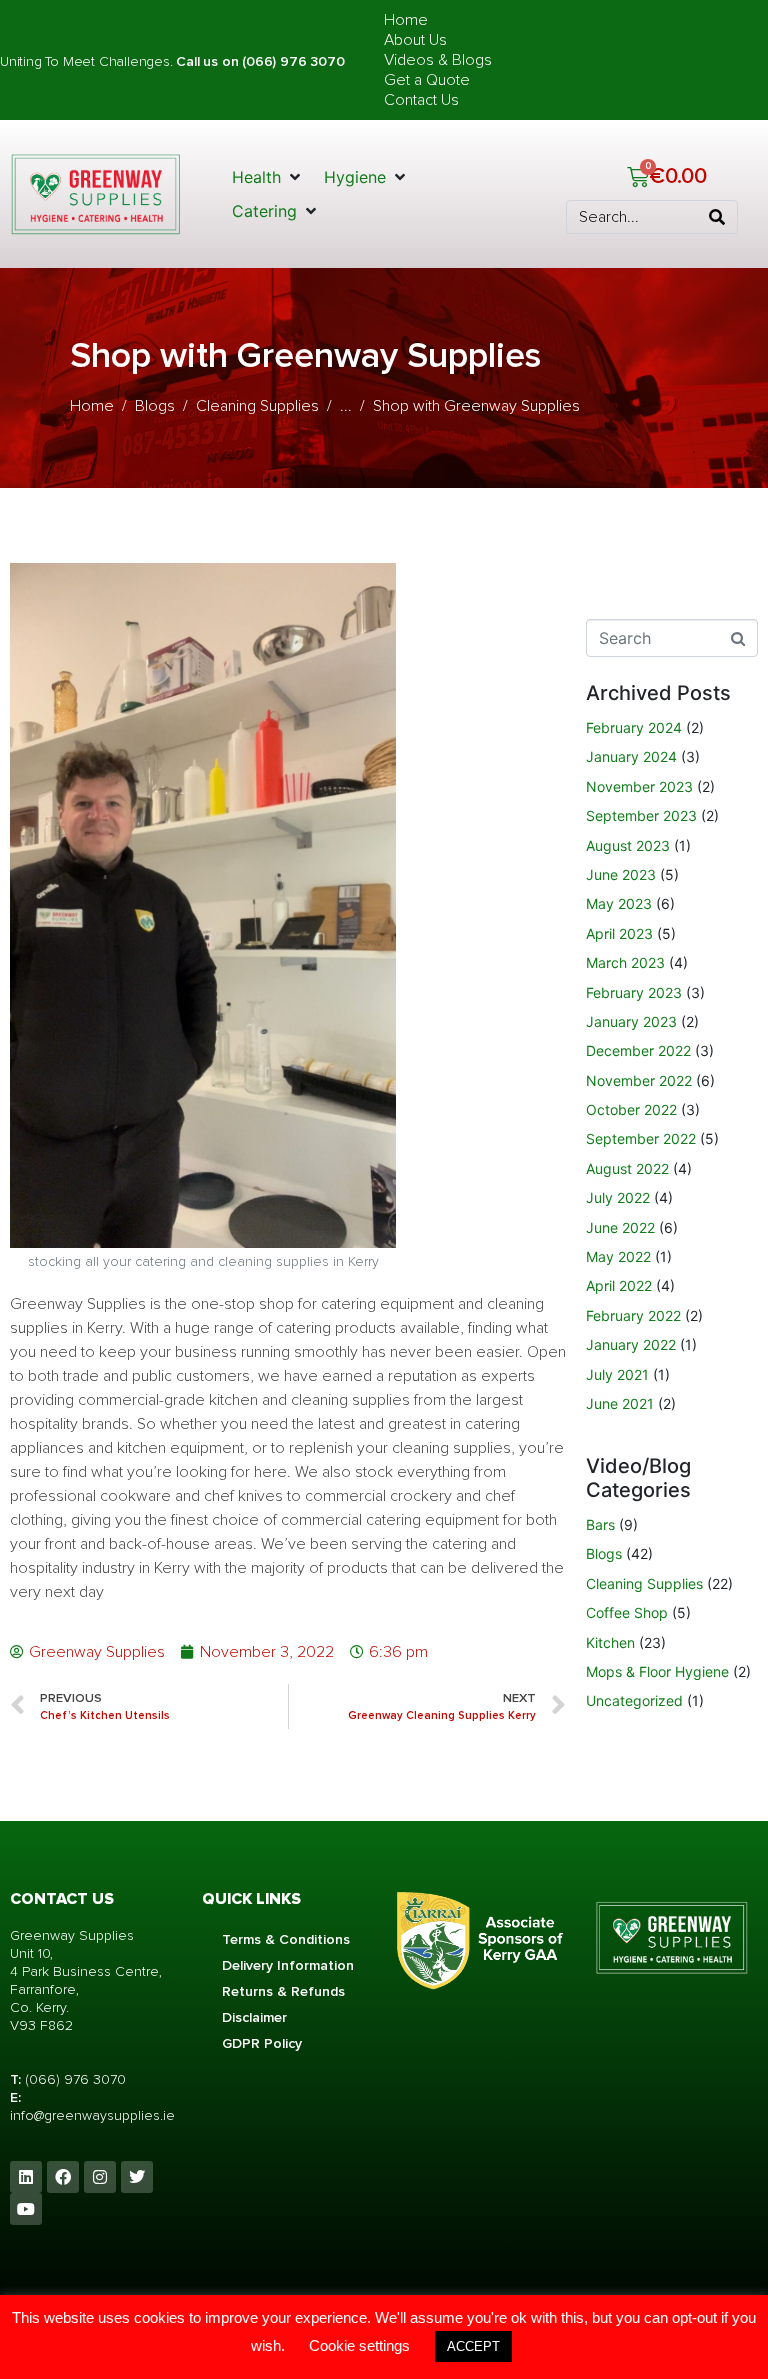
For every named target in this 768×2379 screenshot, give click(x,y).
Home (406, 20)
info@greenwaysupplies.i (88, 2115)
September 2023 (641, 815)
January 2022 (631, 1344)
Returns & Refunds (283, 1991)
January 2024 (631, 756)
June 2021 (620, 1403)
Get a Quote (427, 80)
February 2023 (634, 992)
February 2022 (633, 1315)
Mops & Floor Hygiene (657, 1671)
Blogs (604, 1553)
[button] (268, 177)
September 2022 (641, 1138)
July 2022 (618, 1197)
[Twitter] (137, 2177)
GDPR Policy (262, 2043)
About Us (415, 40)
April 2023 (619, 933)
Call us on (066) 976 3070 (260, 61)
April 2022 (619, 1285)
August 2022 (627, 1168)
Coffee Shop (627, 1612)
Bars (600, 1524)
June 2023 (621, 874)
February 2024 (634, 727)
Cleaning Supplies (644, 1583)
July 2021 (617, 1374)
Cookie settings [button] (359, 2345)
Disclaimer (254, 2017)
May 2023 (619, 903)
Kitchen (610, 1642)
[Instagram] (100, 2177)
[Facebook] (63, 2177)
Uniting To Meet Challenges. (88, 61)
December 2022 (638, 1050)
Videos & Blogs (438, 60)
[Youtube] (26, 2209)
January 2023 (631, 1021)
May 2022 (618, 1256)
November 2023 (639, 786)
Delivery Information (288, 1965)
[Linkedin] (26, 2177)
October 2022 (631, 1109)
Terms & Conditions (286, 1939)
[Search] (717, 217)
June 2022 (620, 1227)
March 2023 (625, 962)
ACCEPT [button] (473, 2346)
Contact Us (421, 100)
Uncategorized (634, 1700)
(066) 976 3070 (75, 2079)
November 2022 (639, 1080)
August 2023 (628, 845)
